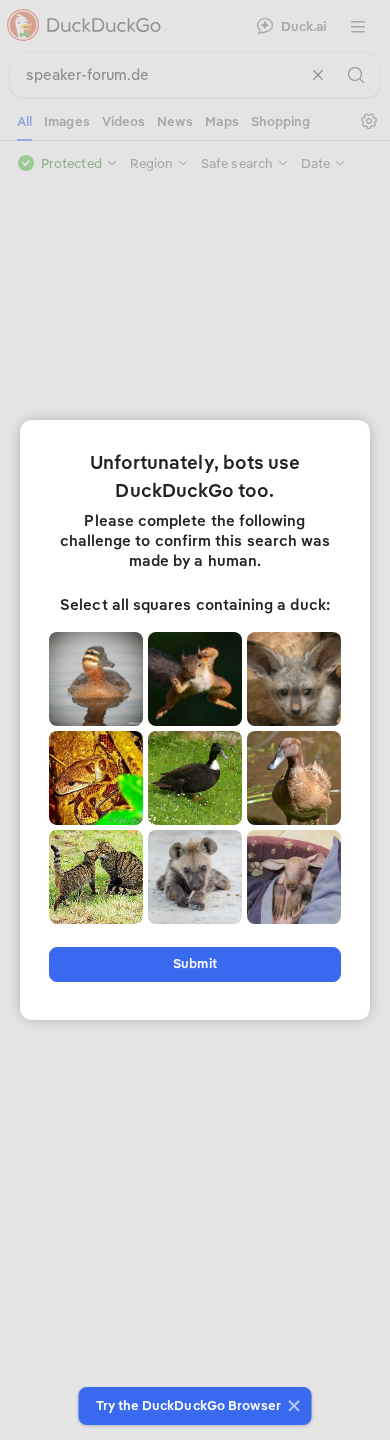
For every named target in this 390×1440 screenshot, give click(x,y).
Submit (194, 963)
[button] (291, 1406)
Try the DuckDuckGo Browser (189, 1405)
